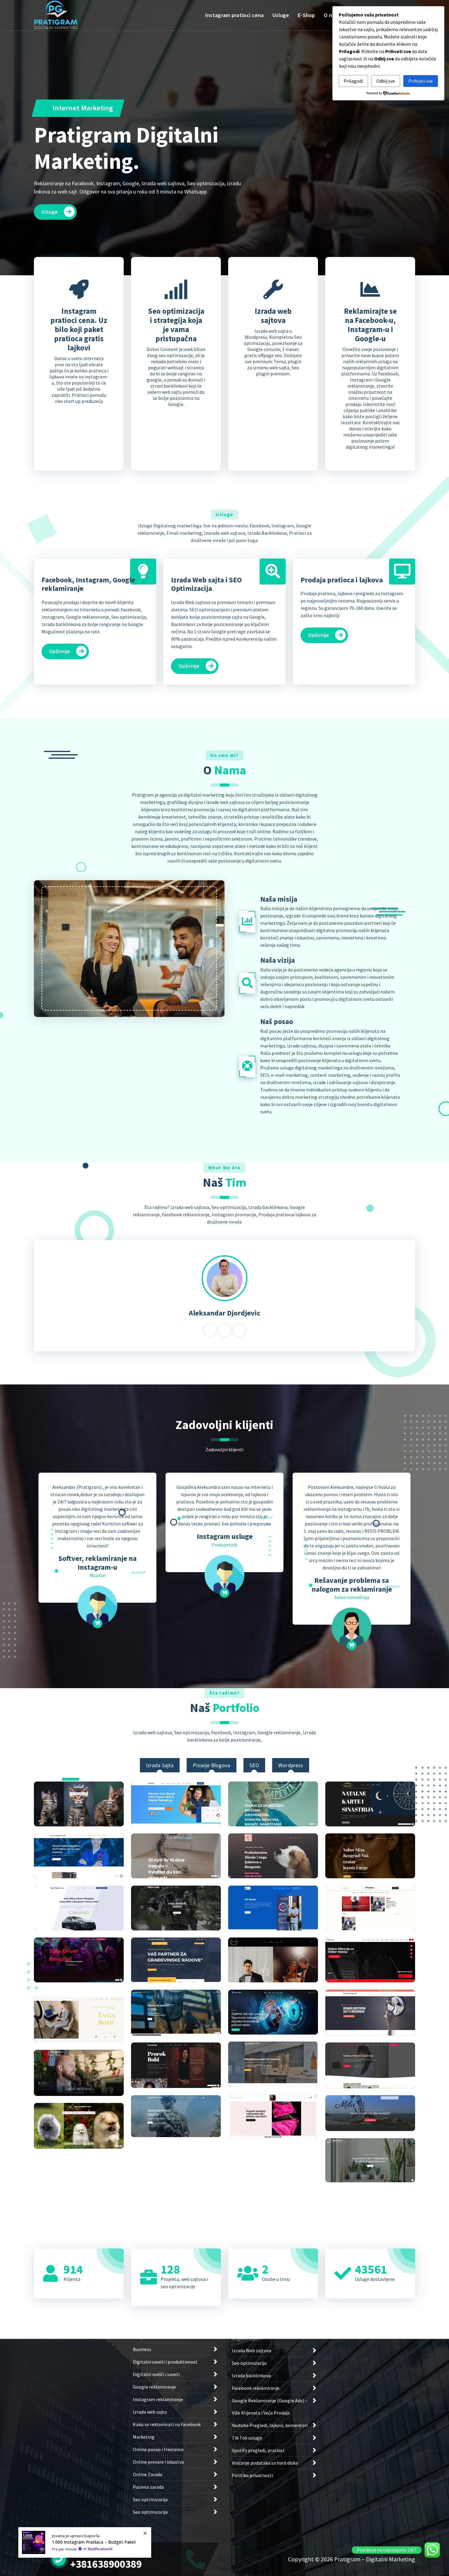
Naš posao (277, 1021)
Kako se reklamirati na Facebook (167, 2424)
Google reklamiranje (154, 2387)
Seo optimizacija (150, 2499)
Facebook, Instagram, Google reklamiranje (88, 584)
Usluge (281, 15)
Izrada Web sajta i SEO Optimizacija (206, 584)
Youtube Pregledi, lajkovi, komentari (270, 2425)
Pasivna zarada (148, 2487)
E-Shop (307, 15)
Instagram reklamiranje (158, 2399)
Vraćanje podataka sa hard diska (265, 2463)
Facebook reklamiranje (256, 2388)
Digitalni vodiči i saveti (156, 2374)
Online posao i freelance (158, 2449)
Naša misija (279, 899)
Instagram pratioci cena (235, 15)
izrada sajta (160, 1765)
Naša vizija (277, 960)
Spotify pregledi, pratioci (258, 2450)
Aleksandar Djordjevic (224, 1313)
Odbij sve (386, 81)
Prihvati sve (421, 81)
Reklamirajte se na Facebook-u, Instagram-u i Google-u (370, 325)
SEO (254, 1765)
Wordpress (291, 1765)
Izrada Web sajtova (252, 2350)
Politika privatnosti (252, 2475)
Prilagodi (353, 81)
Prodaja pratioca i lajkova (342, 580)
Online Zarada (148, 2474)
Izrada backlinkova (251, 2375)
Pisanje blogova (211, 1765)
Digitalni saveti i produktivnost (165, 2362)
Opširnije (59, 651)
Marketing (144, 2437)
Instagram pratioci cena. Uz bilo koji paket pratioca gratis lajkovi (79, 329)
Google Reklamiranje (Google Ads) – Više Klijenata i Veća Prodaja (270, 2407)
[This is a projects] (79, 1804)
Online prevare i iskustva (158, 2462)
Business (142, 2349)
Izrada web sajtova (273, 316)
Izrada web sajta (150, 2412)
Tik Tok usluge (247, 2438)
